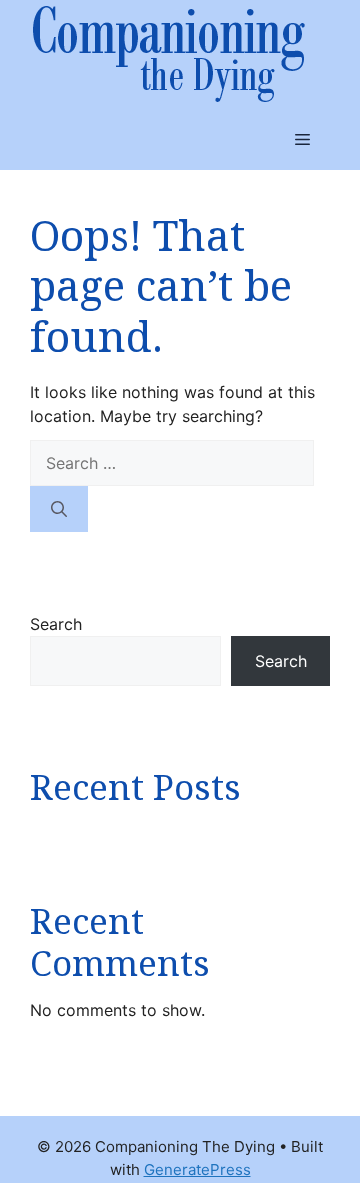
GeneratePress (197, 1169)
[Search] (59, 509)
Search (56, 624)
